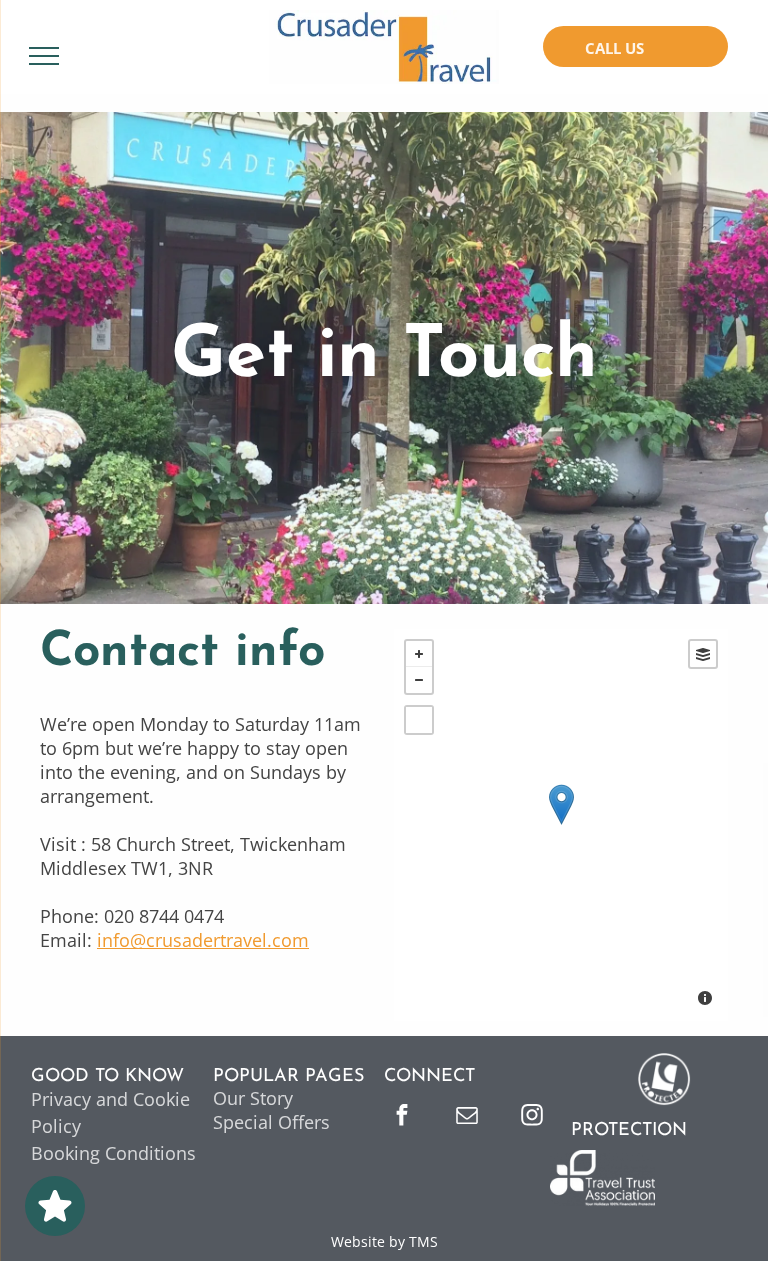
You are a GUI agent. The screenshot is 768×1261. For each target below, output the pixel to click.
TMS (423, 1241)
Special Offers (271, 1122)
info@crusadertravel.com (203, 940)
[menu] (44, 56)
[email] (467, 1117)
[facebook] (402, 1117)
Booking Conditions (113, 1153)
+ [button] (419, 654)
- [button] (419, 680)
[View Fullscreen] (419, 720)
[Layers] (703, 654)
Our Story (253, 1098)
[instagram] (532, 1117)
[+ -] (561, 825)
